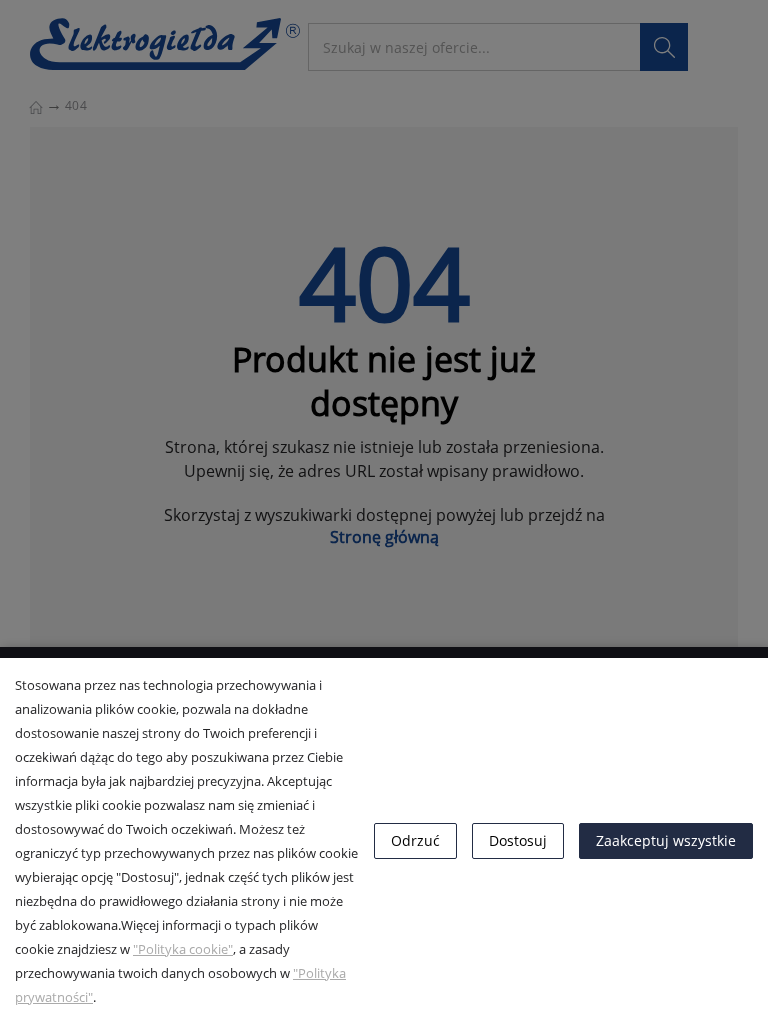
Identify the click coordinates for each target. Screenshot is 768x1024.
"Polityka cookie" (183, 949)
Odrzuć (415, 840)
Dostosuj (518, 840)
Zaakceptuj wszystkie (666, 840)
